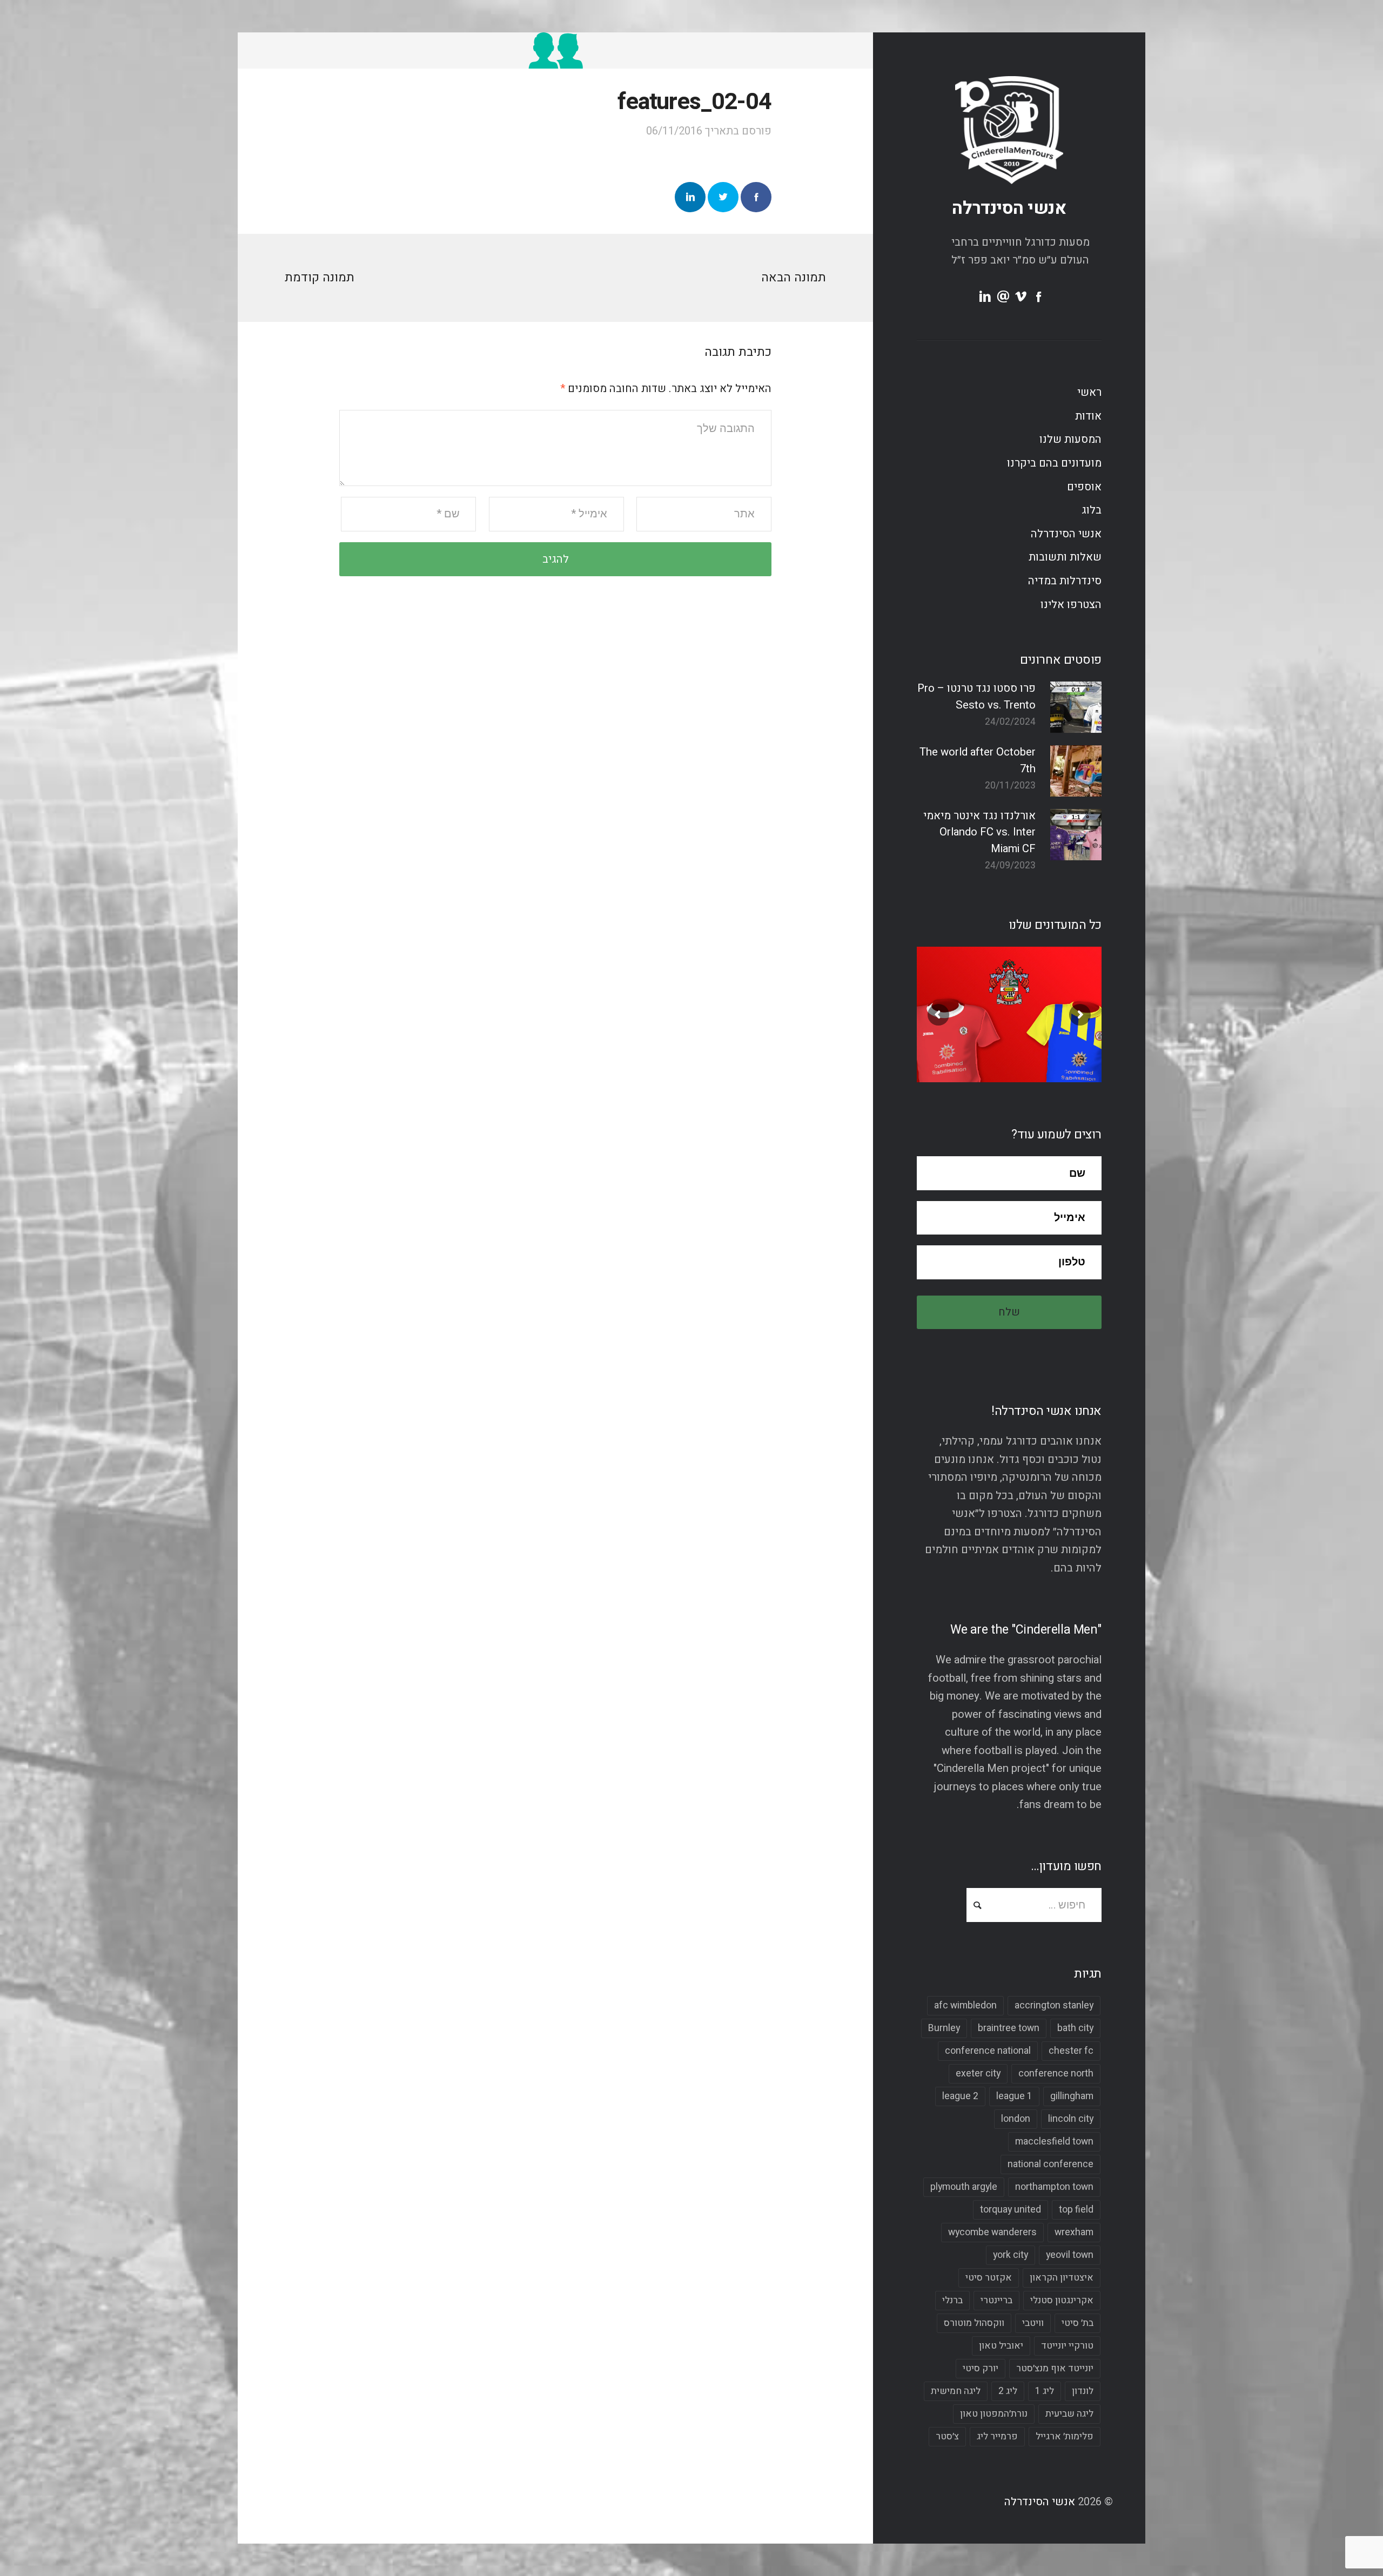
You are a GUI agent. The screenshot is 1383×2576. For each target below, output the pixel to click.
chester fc (1071, 2051)
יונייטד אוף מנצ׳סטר (1055, 2368)
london (1016, 2119)
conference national (988, 2051)
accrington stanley (1054, 2005)
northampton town (1054, 2187)
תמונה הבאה (794, 278)
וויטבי (1033, 2323)
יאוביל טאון (1001, 2346)
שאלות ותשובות (1065, 557)
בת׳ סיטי (1077, 2323)
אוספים (1084, 487)
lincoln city (1071, 2119)
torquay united (1011, 2210)
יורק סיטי (981, 2368)
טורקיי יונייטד (1067, 2346)
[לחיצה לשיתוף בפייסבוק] (756, 197)
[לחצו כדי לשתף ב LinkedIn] (690, 197)
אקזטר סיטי (989, 2278)
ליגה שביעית (1069, 2414)
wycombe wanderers (992, 2232)
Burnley (944, 2028)
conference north (1056, 2073)
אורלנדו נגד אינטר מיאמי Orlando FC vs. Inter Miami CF (979, 832)
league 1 (1014, 2096)
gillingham (1072, 2096)
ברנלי (952, 2300)
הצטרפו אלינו (1071, 605)
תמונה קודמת (320, 278)
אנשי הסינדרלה (1009, 208)
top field (1076, 2210)
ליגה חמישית (956, 2391)
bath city (1075, 2028)
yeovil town (1070, 2255)
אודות (1088, 416)
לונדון (1083, 2391)
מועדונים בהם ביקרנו (1054, 463)
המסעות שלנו (1070, 440)
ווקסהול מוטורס (974, 2323)
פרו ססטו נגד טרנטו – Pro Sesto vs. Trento (976, 697)
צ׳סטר (947, 2436)
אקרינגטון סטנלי (1062, 2300)
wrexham (1074, 2232)
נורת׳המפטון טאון (994, 2414)
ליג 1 (1045, 2391)
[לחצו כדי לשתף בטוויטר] (723, 197)
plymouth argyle (964, 2187)
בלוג (1092, 510)
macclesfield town (1054, 2142)
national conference (1050, 2164)
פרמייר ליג (997, 2436)
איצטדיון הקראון (1062, 2278)
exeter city (978, 2073)
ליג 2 (1008, 2391)
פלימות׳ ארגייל (1065, 2436)
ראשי (1089, 393)
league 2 (960, 2096)
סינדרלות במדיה (1065, 581)
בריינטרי (996, 2300)
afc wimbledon (965, 2005)
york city (1011, 2255)
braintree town (1009, 2028)
